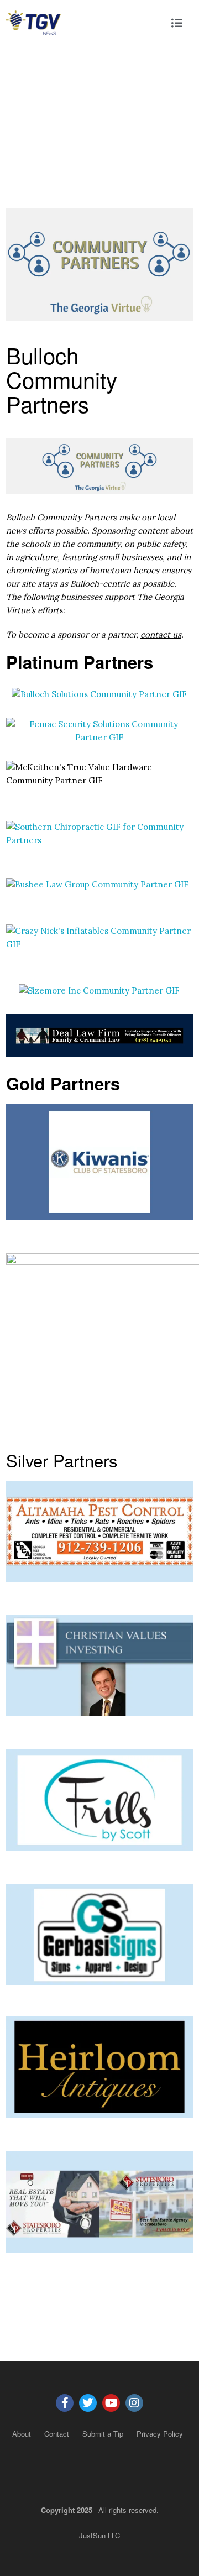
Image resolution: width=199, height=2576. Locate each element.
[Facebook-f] (65, 2403)
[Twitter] (88, 2403)
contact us (161, 634)
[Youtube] (111, 2403)
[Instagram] (134, 2403)
